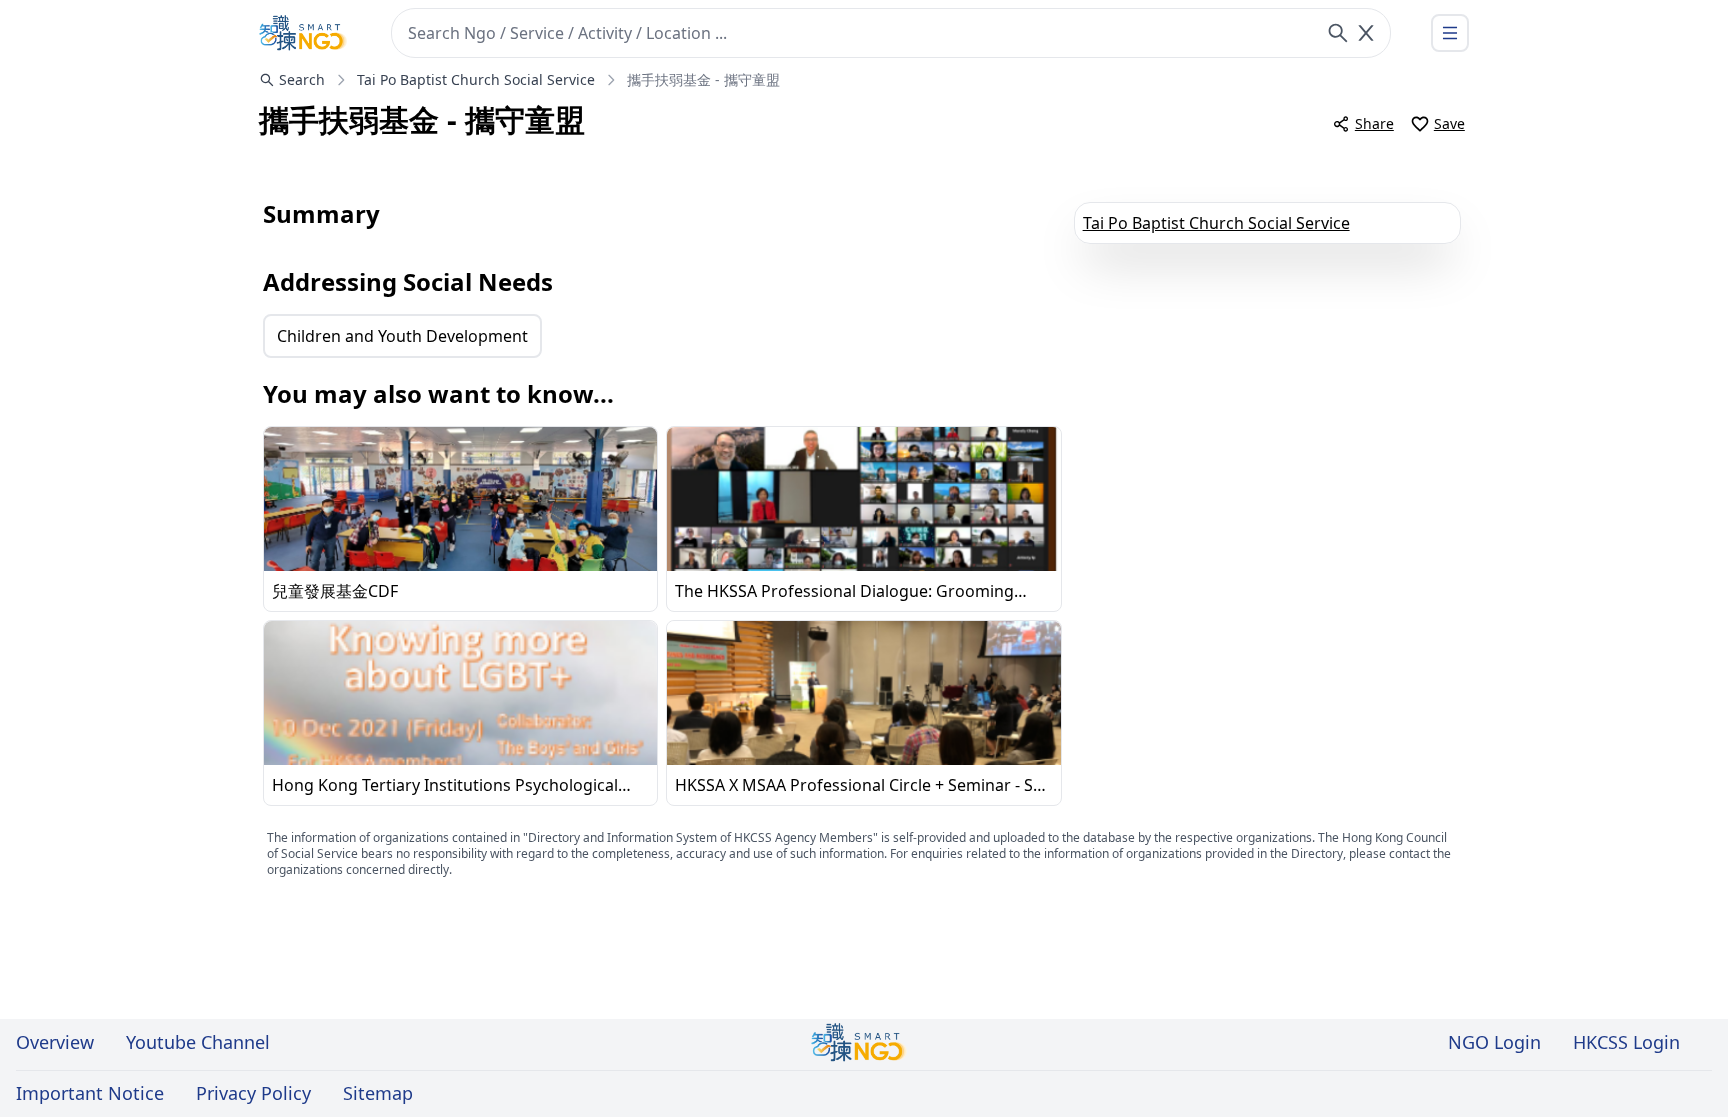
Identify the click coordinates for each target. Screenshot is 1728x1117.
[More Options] (1450, 33)
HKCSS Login (1626, 1042)
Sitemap (378, 1093)
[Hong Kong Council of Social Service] (303, 33)
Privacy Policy (253, 1093)
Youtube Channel (198, 1042)
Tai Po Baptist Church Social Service (1216, 222)
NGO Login (1494, 1042)
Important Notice (90, 1093)
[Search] (1338, 33)
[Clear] (1366, 33)
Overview (55, 1042)
